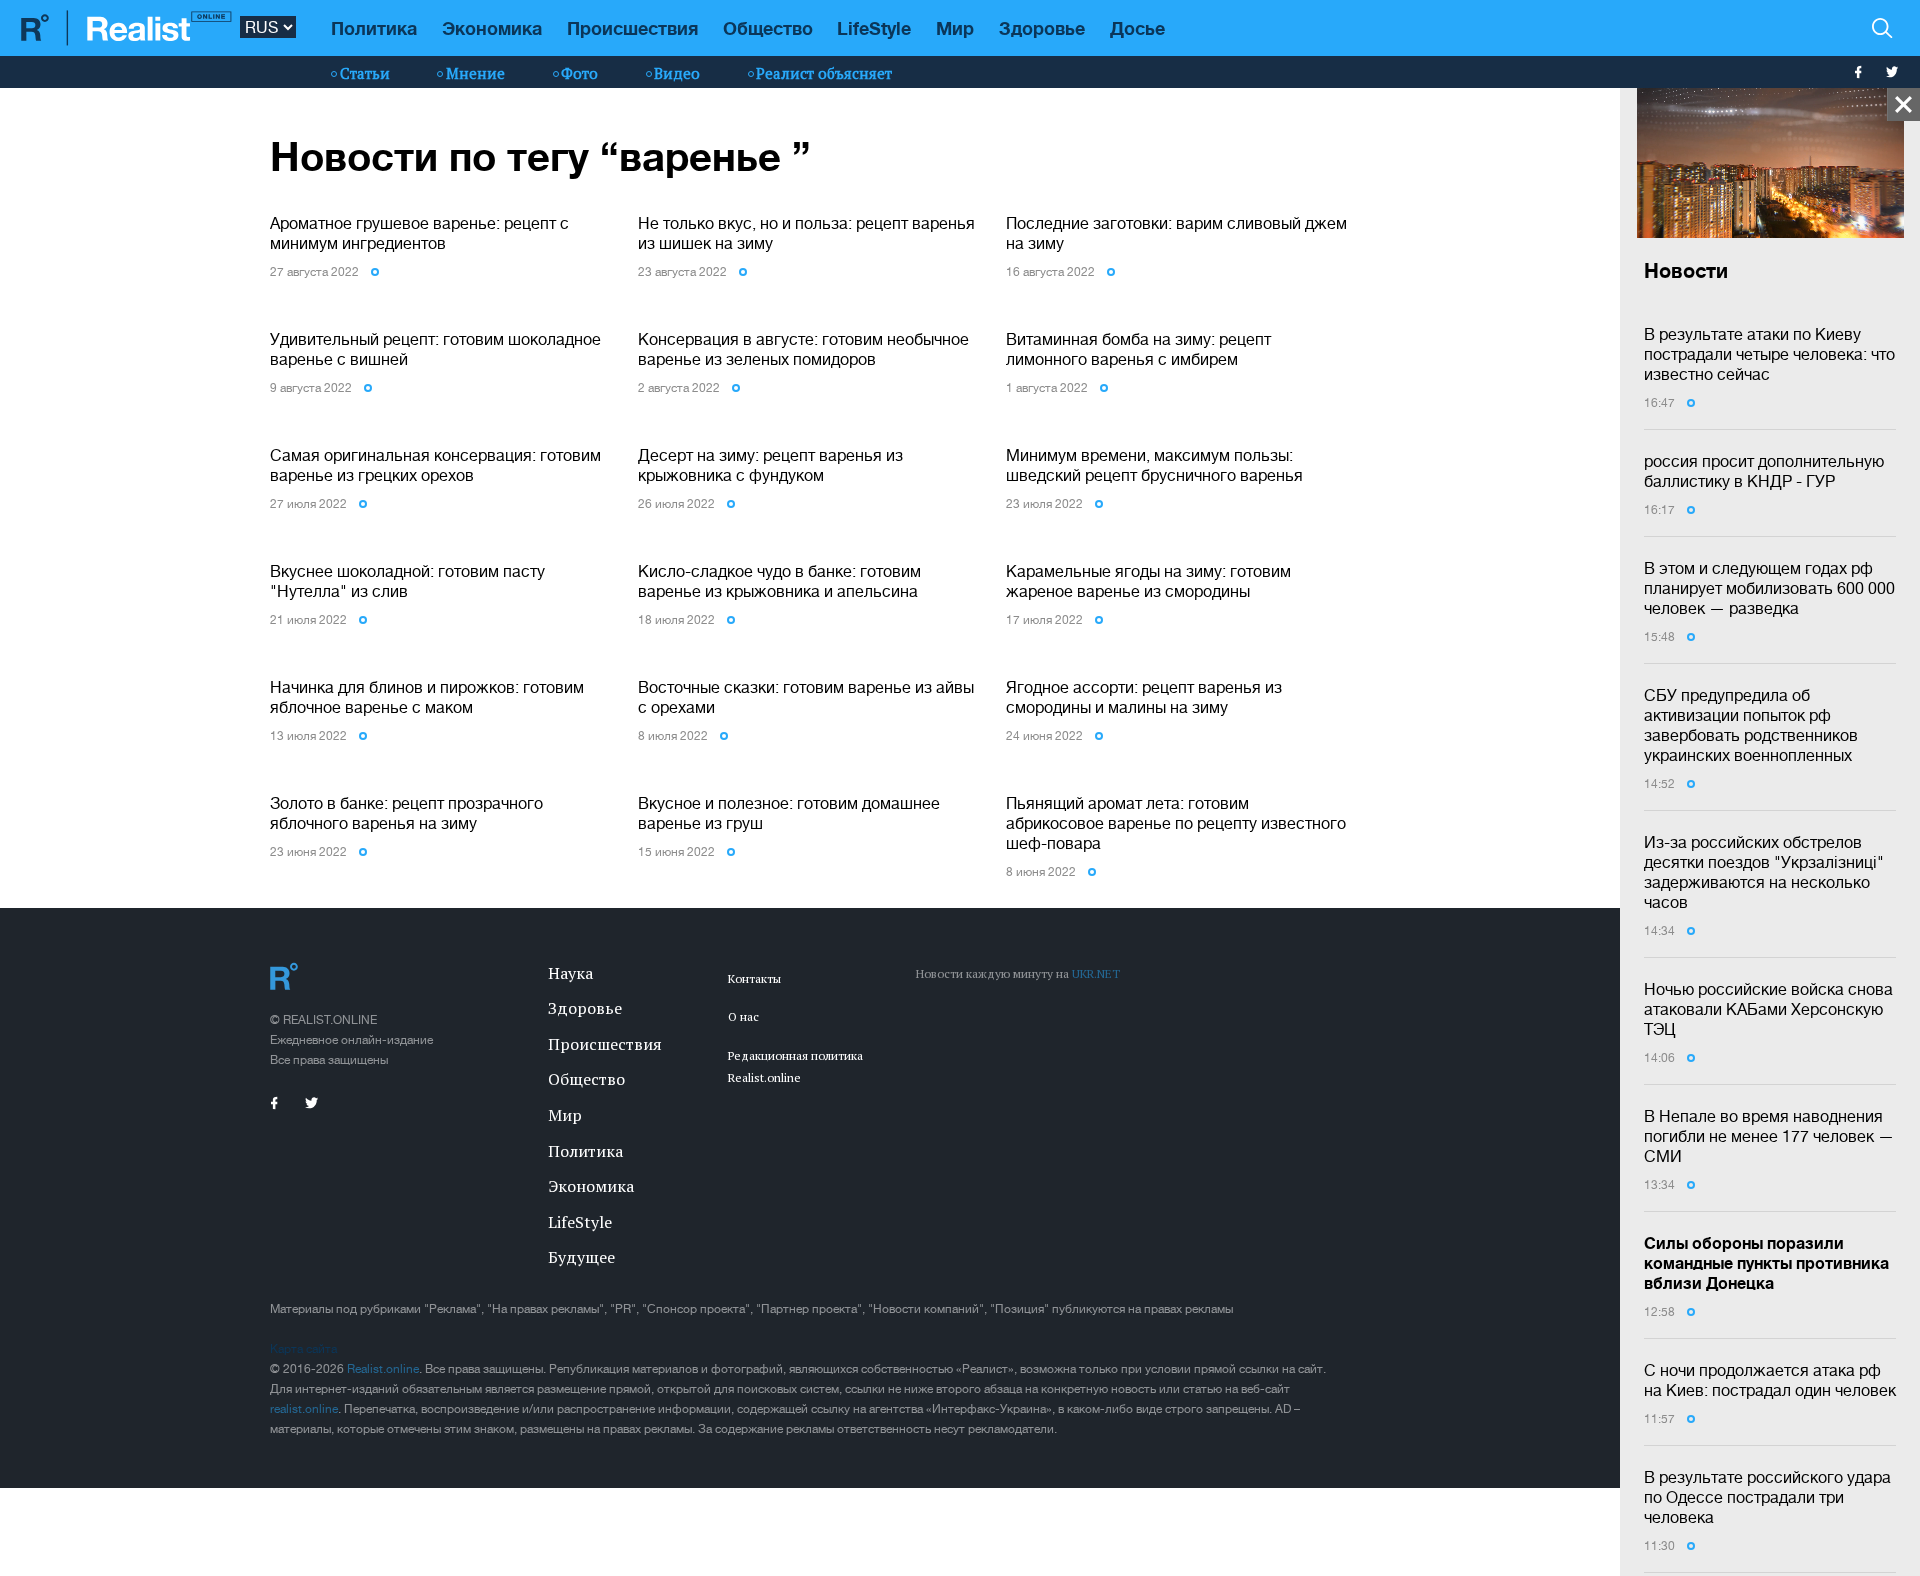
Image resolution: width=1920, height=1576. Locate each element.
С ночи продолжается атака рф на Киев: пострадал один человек (1770, 1380)
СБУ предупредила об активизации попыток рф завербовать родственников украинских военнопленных (1751, 725)
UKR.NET (1096, 973)
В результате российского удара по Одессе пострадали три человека (1767, 1497)
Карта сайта (303, 1349)
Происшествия (632, 28)
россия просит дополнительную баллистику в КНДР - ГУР (1764, 471)
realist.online (304, 1409)
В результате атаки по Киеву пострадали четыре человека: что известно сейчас (1769, 354)
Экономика (492, 28)
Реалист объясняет (824, 73)
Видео (677, 73)
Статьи (365, 73)
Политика (374, 28)
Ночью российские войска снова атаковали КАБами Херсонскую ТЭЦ (1768, 1009)
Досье (1137, 28)
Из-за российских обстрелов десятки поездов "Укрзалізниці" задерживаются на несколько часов (1764, 872)
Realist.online (383, 1369)
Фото (579, 73)
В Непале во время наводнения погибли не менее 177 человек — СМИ (1769, 1136)
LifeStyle (874, 28)
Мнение (475, 73)
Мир (955, 28)
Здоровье (1042, 28)
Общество (768, 28)
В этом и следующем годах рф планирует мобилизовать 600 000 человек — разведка (1769, 588)
